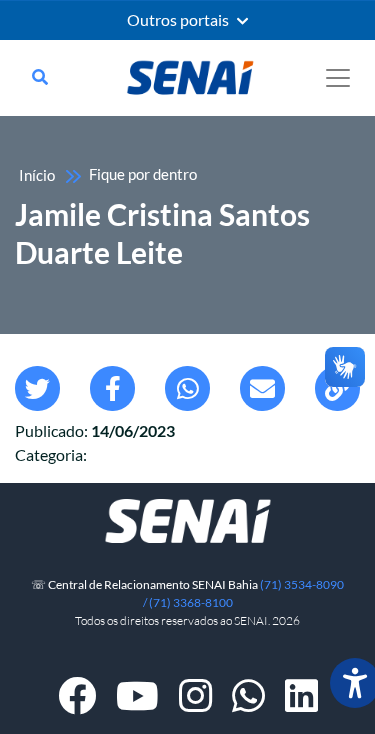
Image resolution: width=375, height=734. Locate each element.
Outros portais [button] (179, 20)
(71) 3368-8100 (191, 602)
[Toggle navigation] (338, 78)
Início (37, 175)
